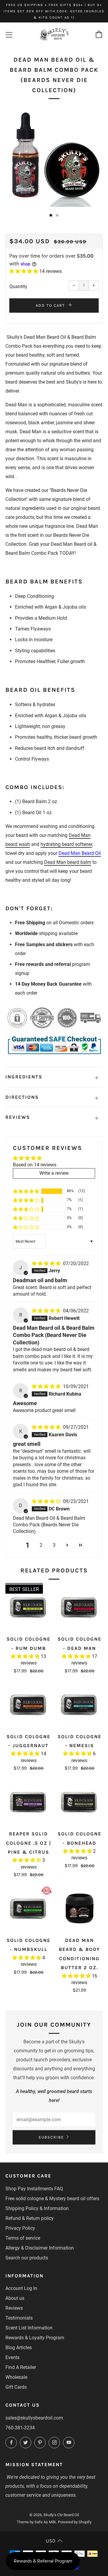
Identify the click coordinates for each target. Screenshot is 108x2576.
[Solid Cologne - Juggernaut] (29, 1705)
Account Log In (21, 2288)
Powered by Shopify (75, 2522)
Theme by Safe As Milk (36, 2522)
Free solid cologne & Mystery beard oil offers (52, 2199)
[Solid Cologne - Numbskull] (29, 1909)
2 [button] (41, 1545)
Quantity (18, 287)
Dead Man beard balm (68, 862)
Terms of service (23, 2238)
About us (15, 2298)
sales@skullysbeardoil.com (34, 2418)
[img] (47, 1263)
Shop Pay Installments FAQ (34, 2189)
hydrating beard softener (66, 844)
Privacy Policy (20, 2228)
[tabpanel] (54, 158)
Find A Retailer (21, 2367)
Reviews (14, 2308)
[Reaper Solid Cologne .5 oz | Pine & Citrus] (29, 1803)
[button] (24, 271)
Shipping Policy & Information (37, 2208)
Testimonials (19, 2318)
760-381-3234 (20, 2428)
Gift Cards (16, 2387)
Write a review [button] (54, 1173)
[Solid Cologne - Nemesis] (80, 1705)
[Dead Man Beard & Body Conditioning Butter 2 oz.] (80, 1909)
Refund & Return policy (30, 2218)
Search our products (27, 2258)
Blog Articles (19, 2348)
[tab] (51, 215)
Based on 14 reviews (35, 1165)
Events (12, 2357)
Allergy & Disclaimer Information (40, 2248)
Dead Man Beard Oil (80, 853)
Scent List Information (29, 2328)
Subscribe (51, 2137)
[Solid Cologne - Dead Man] (80, 1608)
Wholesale (16, 2377)
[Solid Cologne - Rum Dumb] (29, 1608)
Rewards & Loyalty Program (35, 2338)
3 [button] (54, 1545)
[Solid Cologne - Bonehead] (80, 1803)
